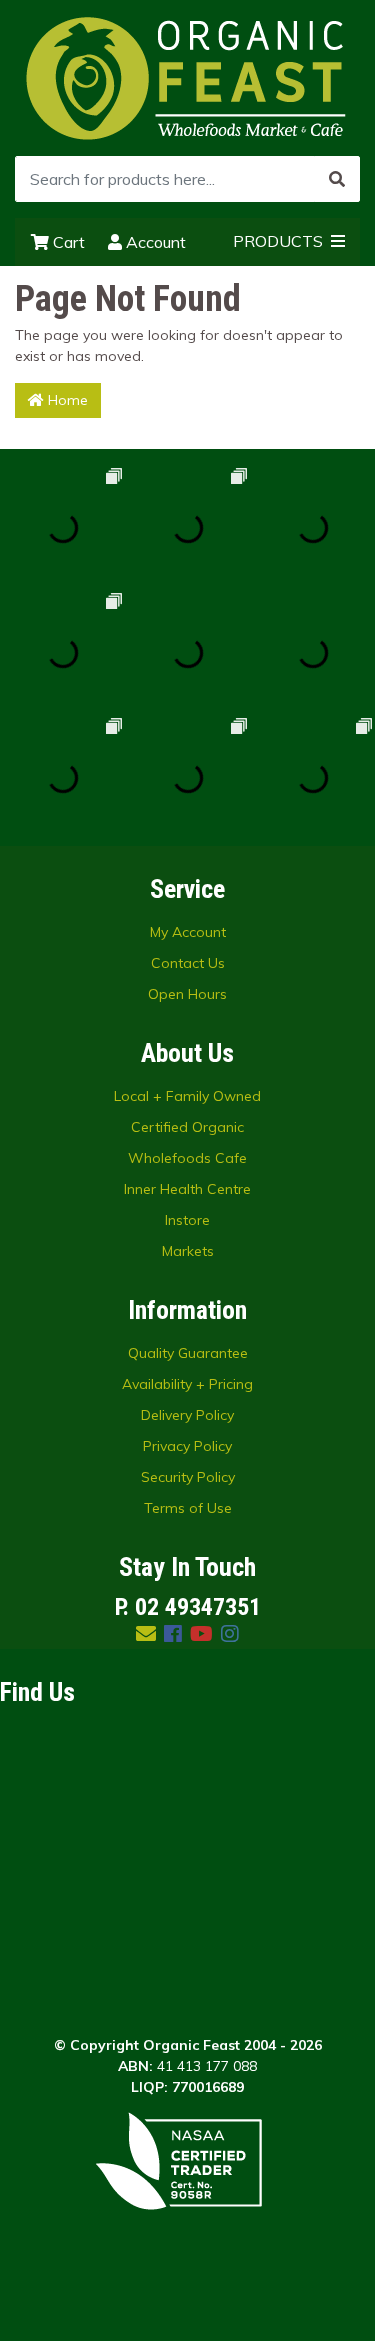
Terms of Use (188, 1508)
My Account (188, 932)
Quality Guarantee (188, 1353)
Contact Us (188, 963)
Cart (67, 242)
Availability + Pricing (187, 1384)
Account (154, 242)
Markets (188, 1251)
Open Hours (187, 994)
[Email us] (146, 1633)
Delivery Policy (187, 1415)
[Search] (337, 179)
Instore (187, 1220)
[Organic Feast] (188, 77)
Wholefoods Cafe (187, 1158)
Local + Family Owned (187, 1096)
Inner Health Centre (187, 1189)
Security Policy (188, 1477)
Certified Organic (187, 1127)
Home (66, 400)
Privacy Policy (187, 1446)
